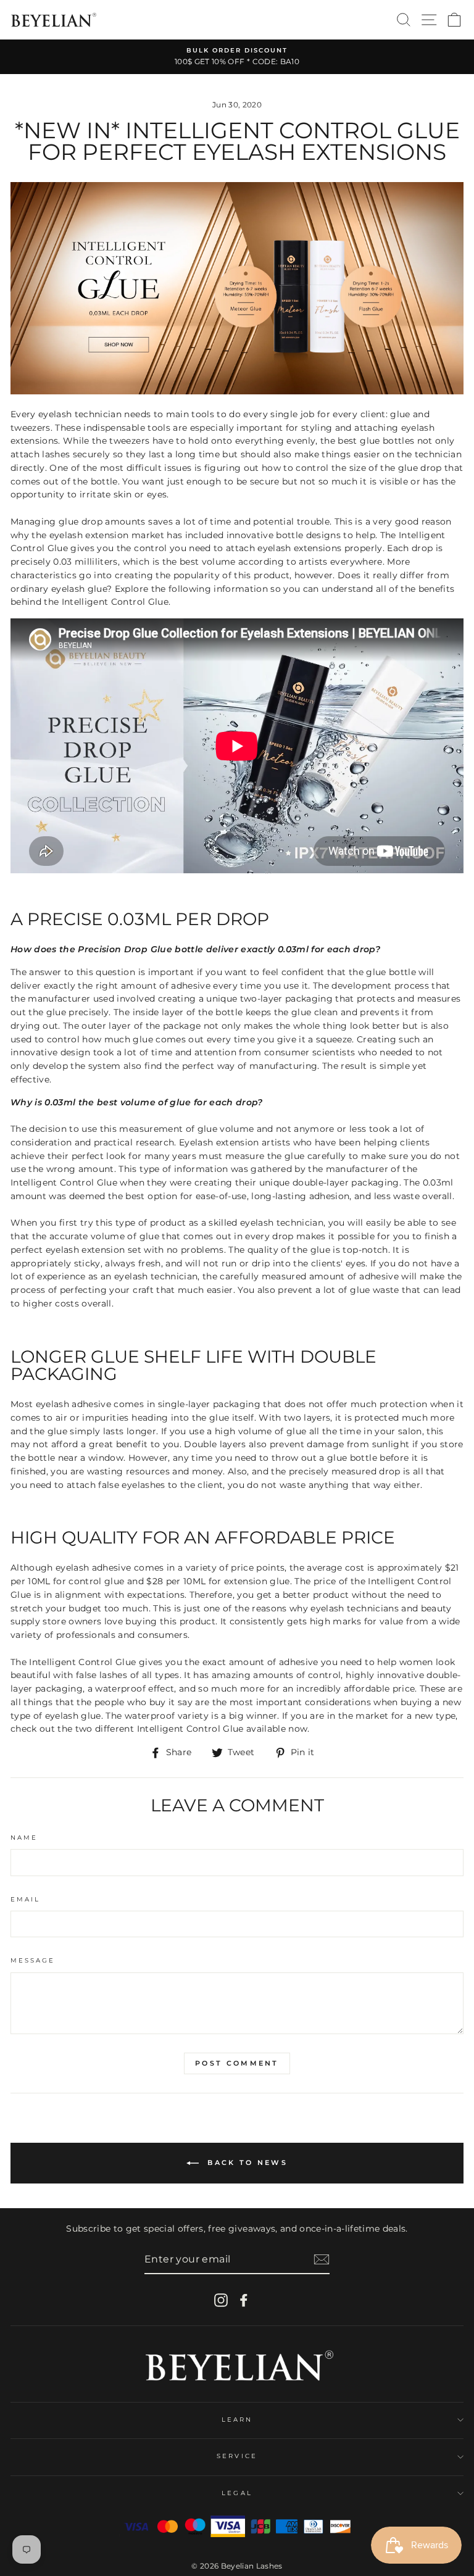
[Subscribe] (322, 2259)
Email (25, 1899)
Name (24, 1838)
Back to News (246, 2163)
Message (33, 1960)
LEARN (237, 2420)
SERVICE (237, 2456)
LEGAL (237, 2493)
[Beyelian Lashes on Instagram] (221, 2300)
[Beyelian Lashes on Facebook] (244, 2300)
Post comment (237, 2063)
